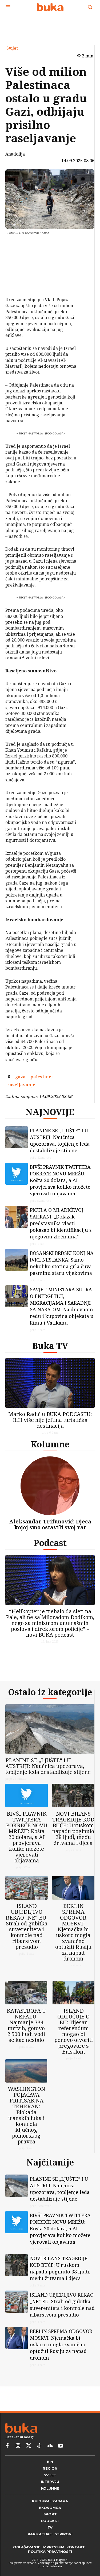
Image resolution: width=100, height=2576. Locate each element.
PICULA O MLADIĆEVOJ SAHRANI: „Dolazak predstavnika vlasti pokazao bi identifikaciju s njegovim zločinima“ (61, 1228)
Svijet (12, 48)
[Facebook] (18, 246)
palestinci (42, 1077)
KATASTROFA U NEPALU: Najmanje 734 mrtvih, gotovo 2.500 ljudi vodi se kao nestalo (26, 2038)
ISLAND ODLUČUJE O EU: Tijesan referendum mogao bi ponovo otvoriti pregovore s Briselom (74, 2044)
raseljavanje (21, 1085)
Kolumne (50, 1448)
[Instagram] (18, 2463)
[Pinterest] (18, 271)
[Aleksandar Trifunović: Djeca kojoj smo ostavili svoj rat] (50, 1490)
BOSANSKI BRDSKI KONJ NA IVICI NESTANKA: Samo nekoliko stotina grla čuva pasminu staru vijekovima (62, 1267)
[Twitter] (29, 2463)
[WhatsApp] (18, 283)
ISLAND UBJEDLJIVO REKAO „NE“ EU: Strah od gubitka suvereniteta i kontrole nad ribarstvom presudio (27, 1935)
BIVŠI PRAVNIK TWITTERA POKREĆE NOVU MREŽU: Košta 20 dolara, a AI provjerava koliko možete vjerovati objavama (60, 1184)
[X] (18, 258)
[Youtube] (61, 2463)
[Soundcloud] (50, 2463)
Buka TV (50, 1350)
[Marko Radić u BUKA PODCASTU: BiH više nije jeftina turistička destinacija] (50, 1387)
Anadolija (15, 154)
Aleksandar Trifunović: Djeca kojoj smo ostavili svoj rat (50, 1529)
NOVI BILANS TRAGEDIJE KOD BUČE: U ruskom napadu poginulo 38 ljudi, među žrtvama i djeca (73, 1837)
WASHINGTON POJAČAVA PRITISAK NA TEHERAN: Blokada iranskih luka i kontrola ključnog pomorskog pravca (26, 2128)
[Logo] (50, 7)
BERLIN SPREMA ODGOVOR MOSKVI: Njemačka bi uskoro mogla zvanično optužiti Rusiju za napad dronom (73, 1941)
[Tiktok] (39, 2463)
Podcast (50, 1547)
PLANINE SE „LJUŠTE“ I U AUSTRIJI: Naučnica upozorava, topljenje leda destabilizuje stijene (60, 1145)
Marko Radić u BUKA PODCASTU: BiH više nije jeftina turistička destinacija (50, 1424)
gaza (20, 1077)
